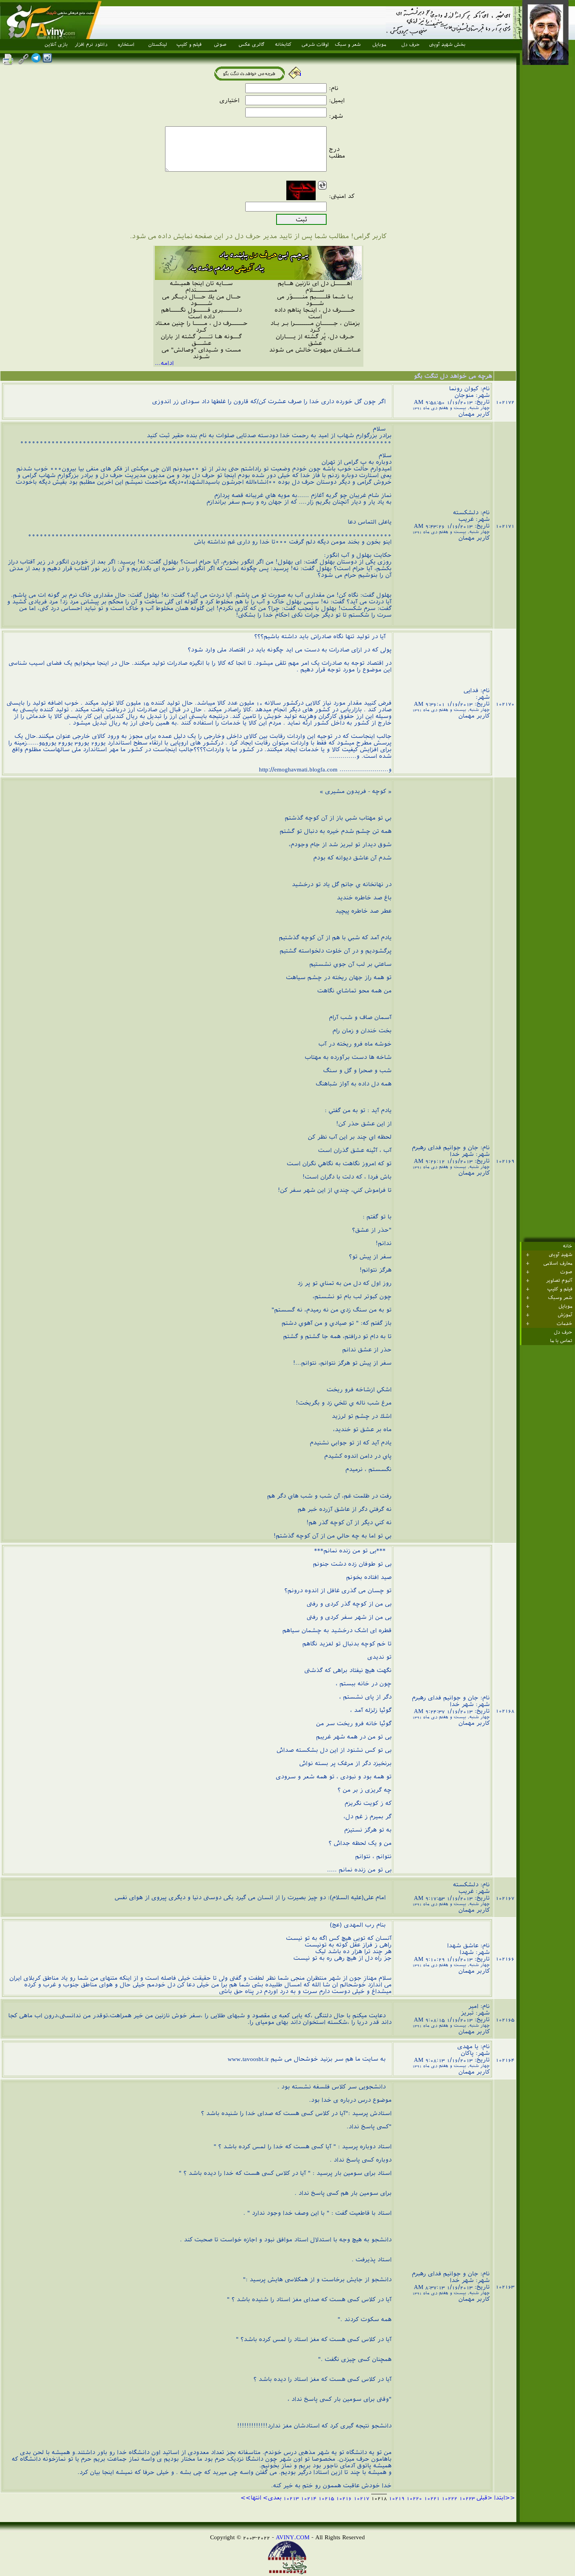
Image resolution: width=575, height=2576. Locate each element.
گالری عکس (252, 45)
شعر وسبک (560, 1298)
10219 (397, 2498)
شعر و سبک (348, 45)
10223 (467, 2498)
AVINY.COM (293, 2537)
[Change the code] (322, 186)
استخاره (126, 45)
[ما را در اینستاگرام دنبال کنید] (47, 60)
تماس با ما (561, 1341)
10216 (344, 2498)
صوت (566, 1272)
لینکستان (158, 45)
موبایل (379, 45)
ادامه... (164, 363)
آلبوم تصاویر (559, 1281)
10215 (326, 2498)
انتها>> (251, 2498)
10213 (291, 2498)
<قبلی (484, 2498)
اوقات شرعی (315, 45)
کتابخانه (283, 45)
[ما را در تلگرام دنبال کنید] (36, 60)
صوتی (220, 45)
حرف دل (411, 45)
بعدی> (272, 2498)
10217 (361, 2498)
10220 (414, 2498)
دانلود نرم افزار (91, 45)
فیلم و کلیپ (189, 45)
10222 (449, 2498)
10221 (432, 2498)
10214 (309, 2498)
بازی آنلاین (56, 45)
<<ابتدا (505, 2498)
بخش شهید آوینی (447, 45)
